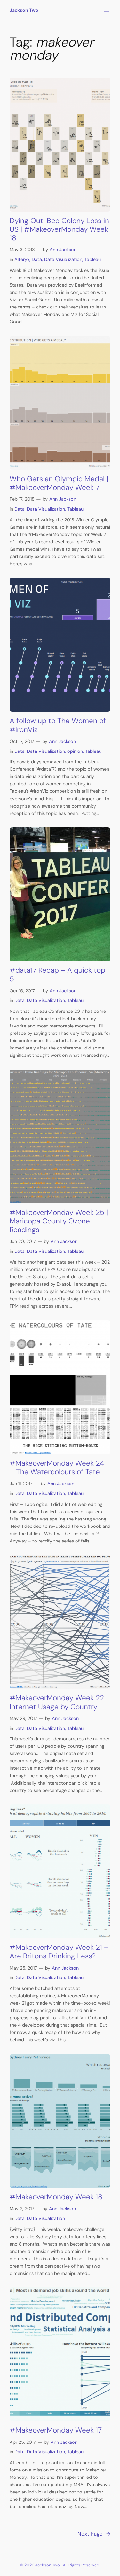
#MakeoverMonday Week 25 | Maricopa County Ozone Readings (59, 1221)
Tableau (93, 259)
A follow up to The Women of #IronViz (58, 725)
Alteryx (22, 259)
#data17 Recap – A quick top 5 (57, 975)
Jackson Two (24, 10)
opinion (75, 751)
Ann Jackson (63, 250)
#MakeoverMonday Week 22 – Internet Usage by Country (60, 1702)
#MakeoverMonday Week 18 (56, 2197)
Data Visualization (63, 259)
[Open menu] (107, 10)
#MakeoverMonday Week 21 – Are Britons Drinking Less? (59, 1952)
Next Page (94, 2534)
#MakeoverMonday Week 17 (56, 2430)
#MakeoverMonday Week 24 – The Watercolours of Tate (57, 1468)
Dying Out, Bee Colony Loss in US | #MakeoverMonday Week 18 (59, 229)
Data (37, 259)
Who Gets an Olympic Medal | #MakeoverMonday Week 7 (59, 483)
